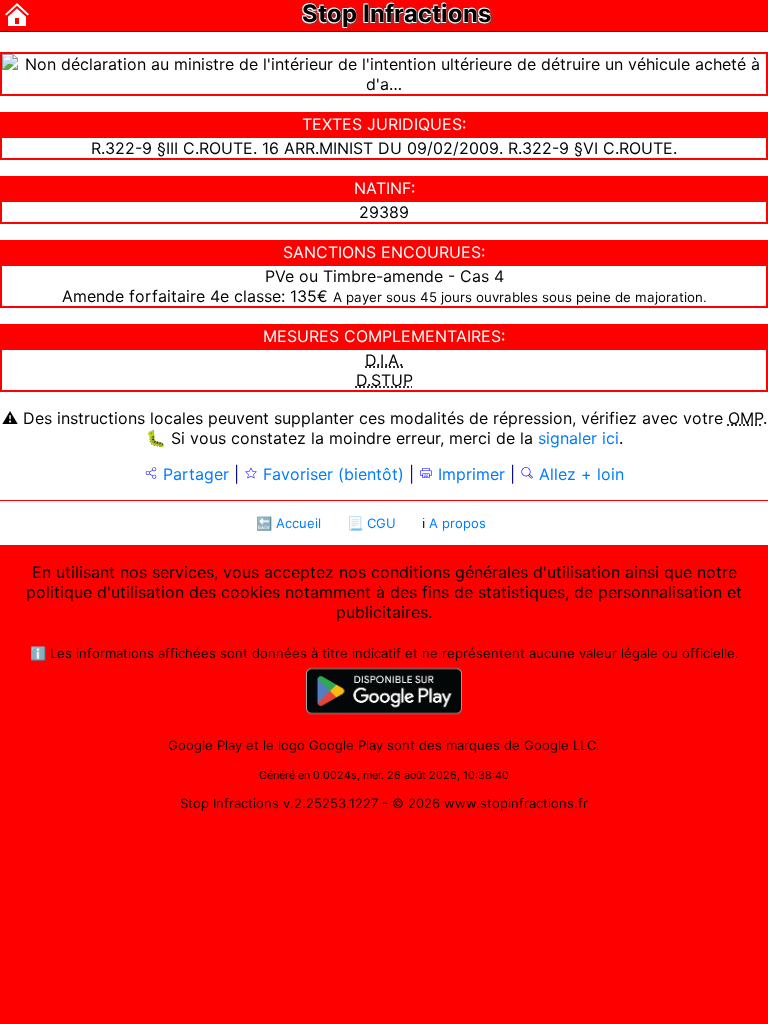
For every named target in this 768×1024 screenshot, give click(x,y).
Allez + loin (579, 474)
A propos (457, 523)
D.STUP (384, 380)
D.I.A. (384, 360)
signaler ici (578, 438)
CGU (381, 523)
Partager (193, 474)
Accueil (298, 523)
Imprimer (469, 474)
